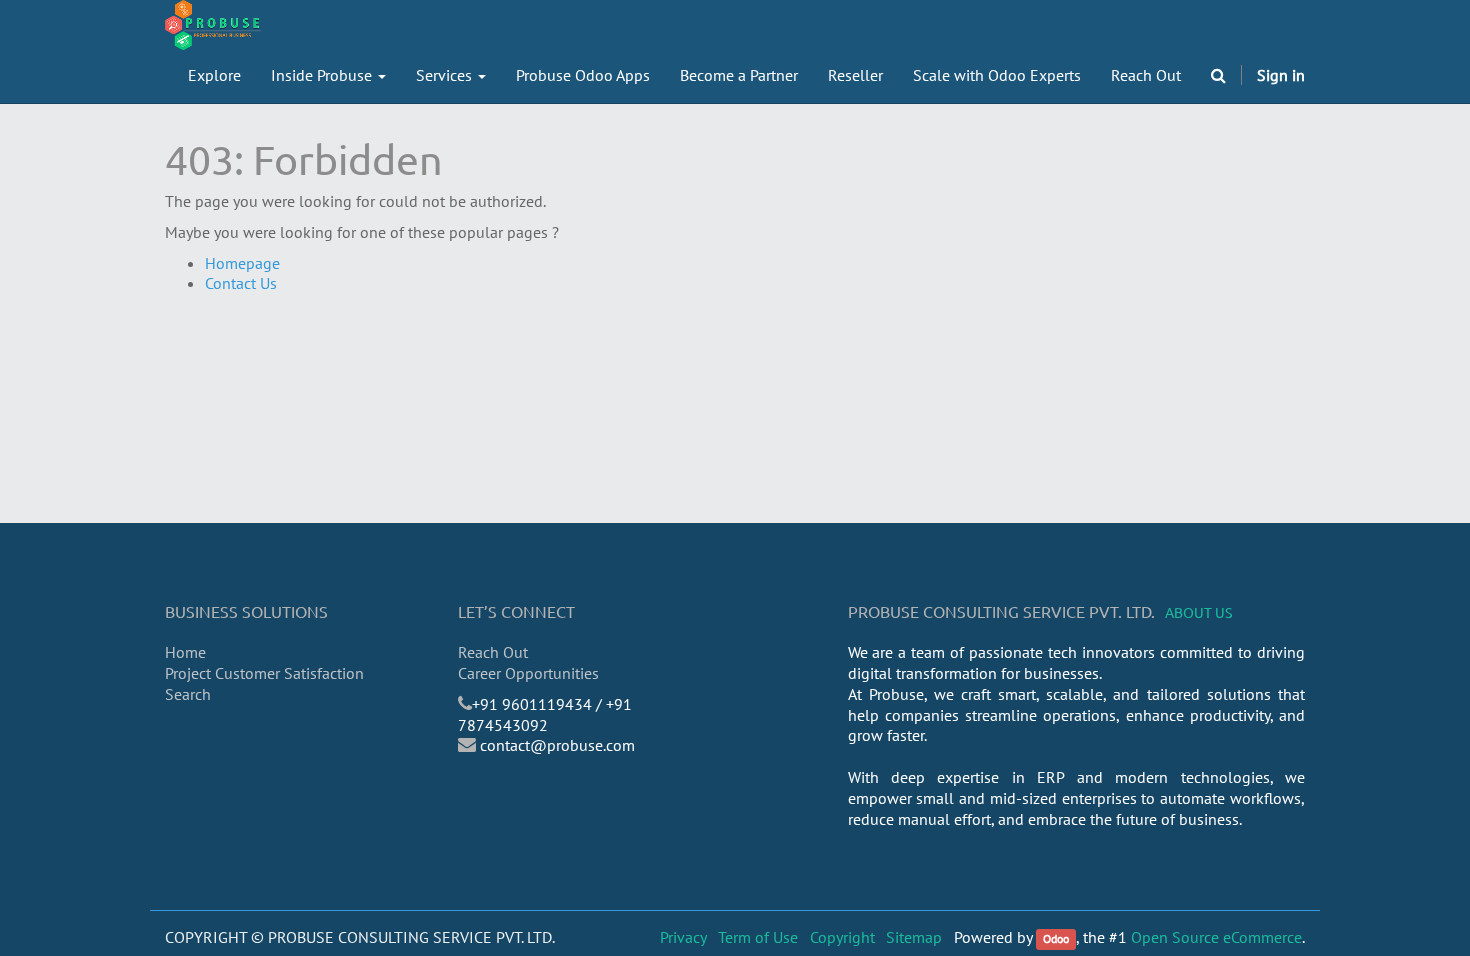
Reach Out (493, 652)
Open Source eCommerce (1216, 937)
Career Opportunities (528, 673)
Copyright (842, 937)
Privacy (683, 937)
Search (188, 694)
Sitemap (914, 937)
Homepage (242, 263)
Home (185, 652)
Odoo (1056, 938)
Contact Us (241, 283)
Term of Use (758, 937)
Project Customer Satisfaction (264, 673)
